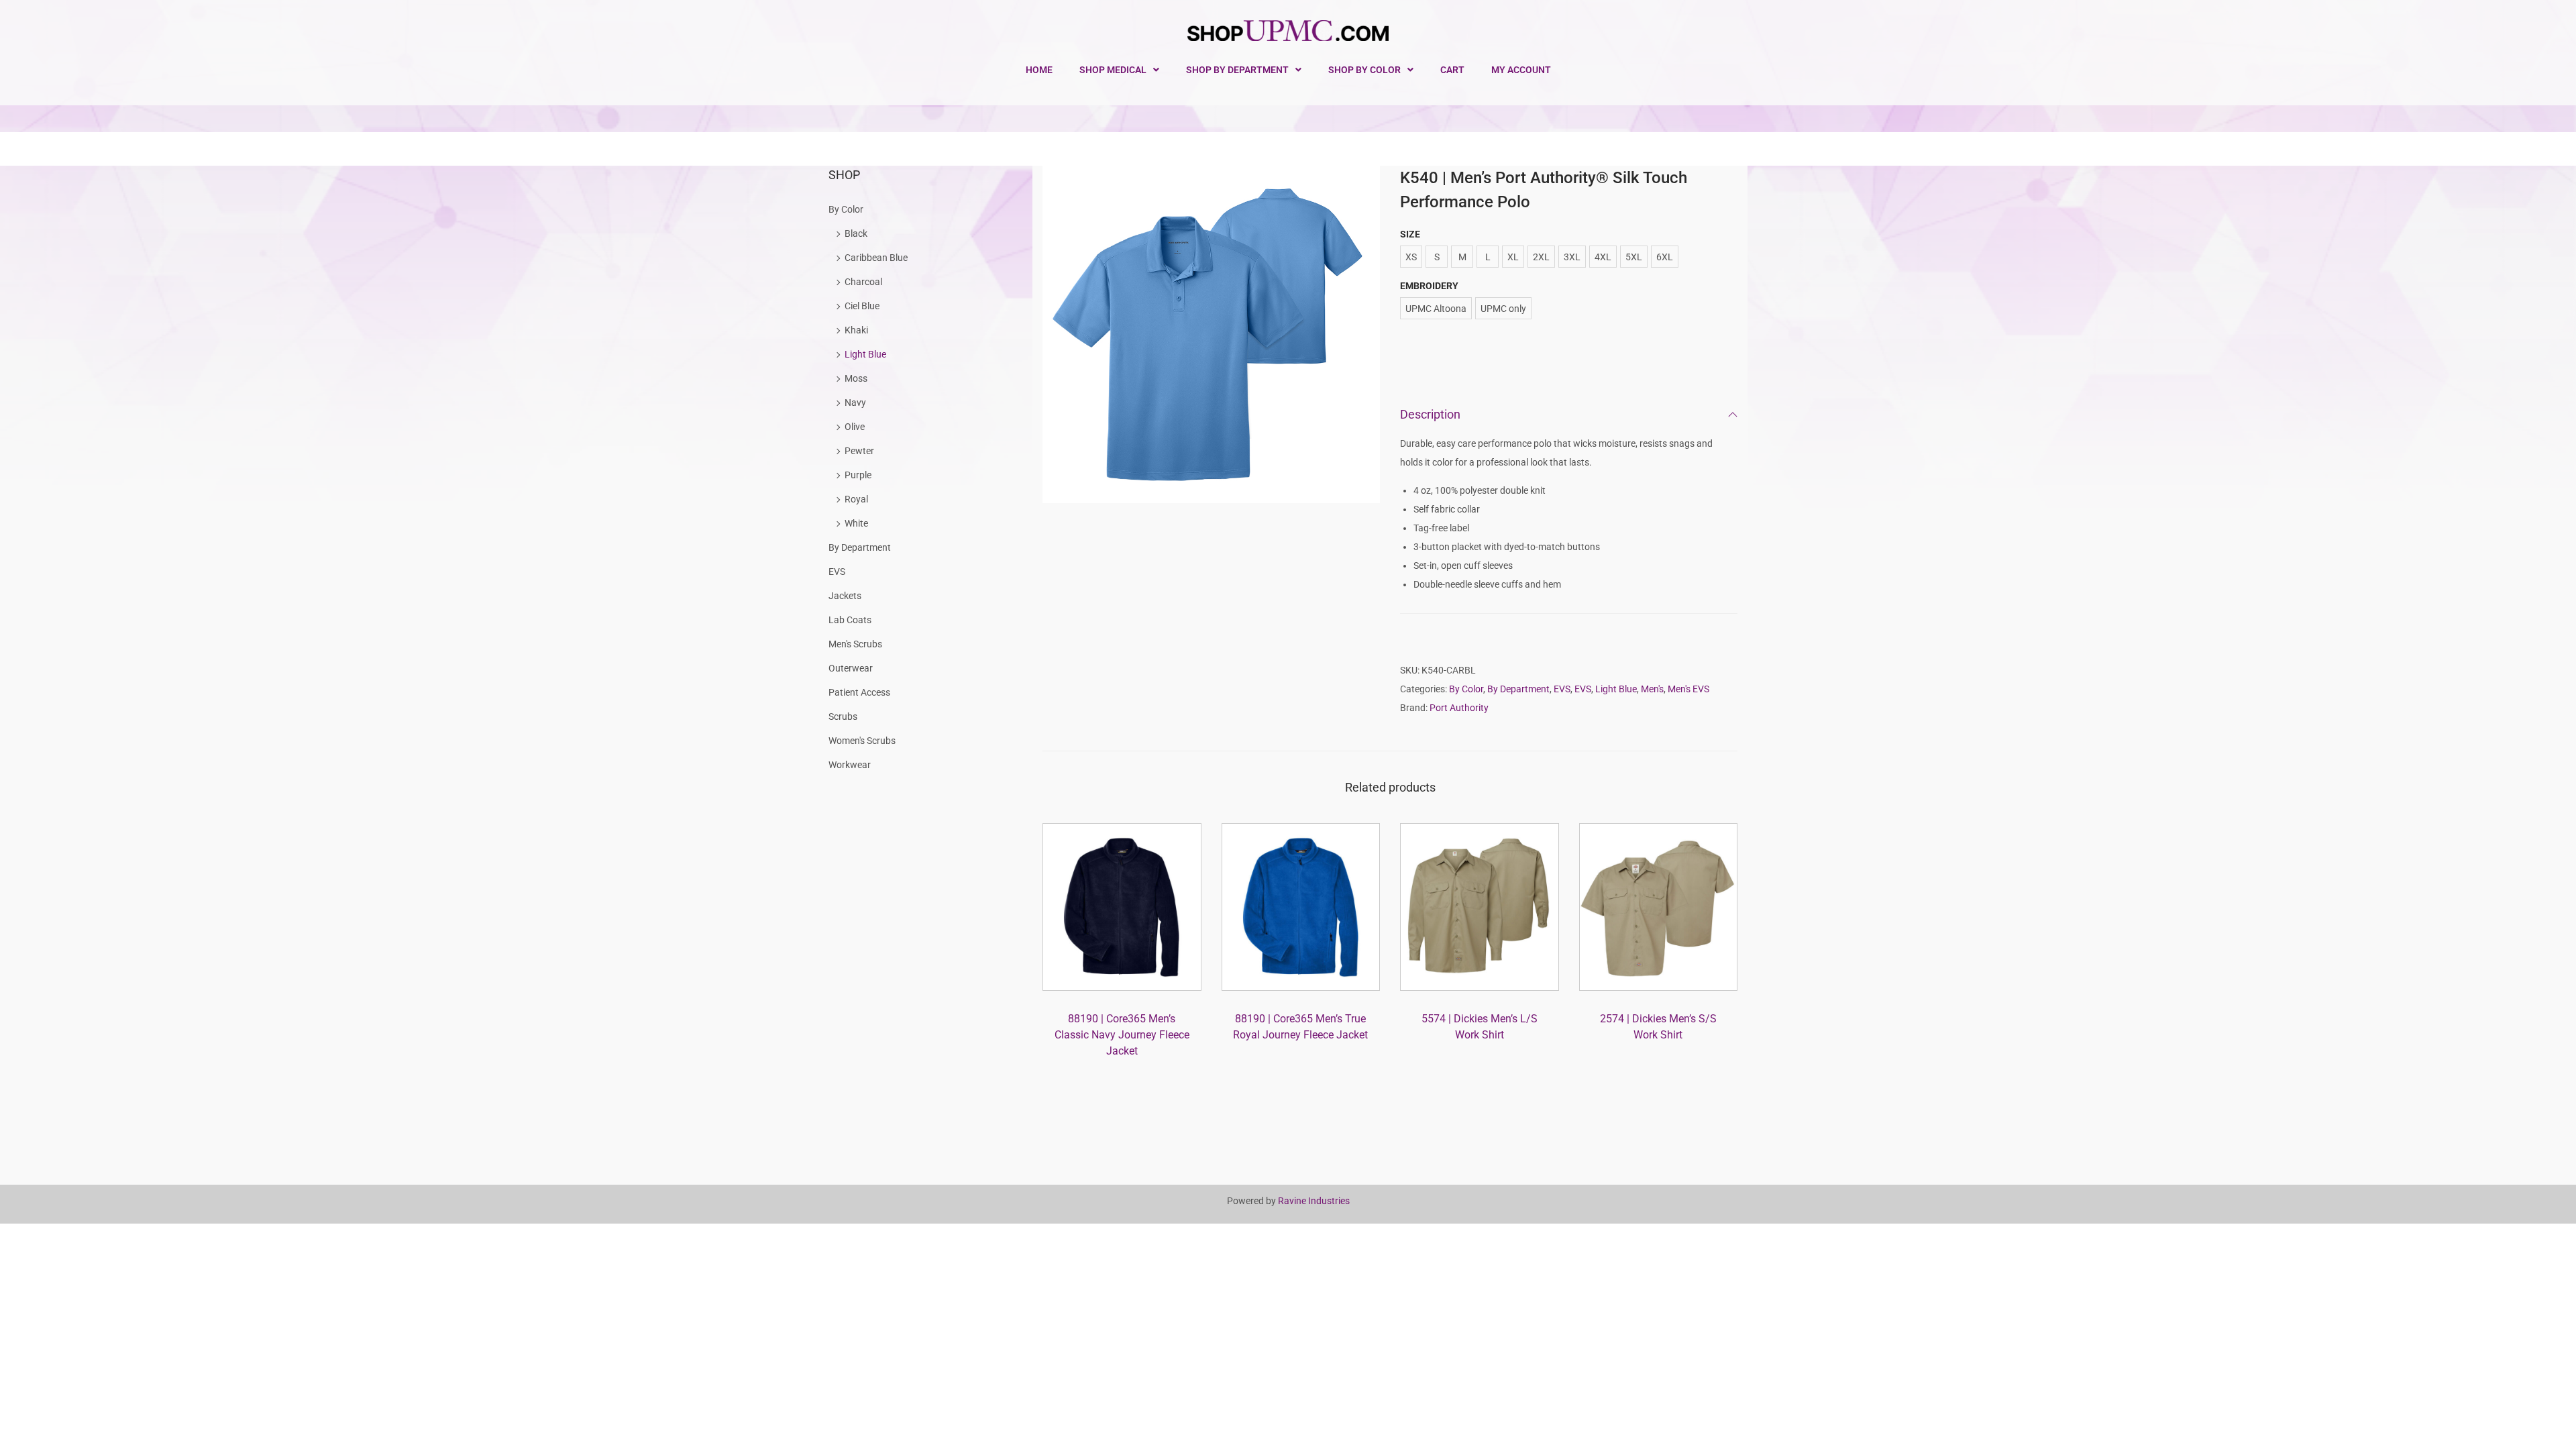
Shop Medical (1113, 70)
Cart (1452, 70)
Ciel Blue (862, 306)
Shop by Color (1364, 70)
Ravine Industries (1314, 1201)
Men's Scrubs (855, 644)
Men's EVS (1688, 689)
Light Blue (1616, 689)
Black (856, 233)
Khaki (856, 330)
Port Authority (1459, 708)
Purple (858, 475)
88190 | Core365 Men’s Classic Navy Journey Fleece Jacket (1122, 1035)
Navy (855, 402)
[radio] (1411, 257)
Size (1410, 234)
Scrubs (843, 716)
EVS (1562, 689)
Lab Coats (850, 620)
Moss (856, 378)
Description (1430, 414)
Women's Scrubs (862, 741)
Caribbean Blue (876, 258)
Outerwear (851, 668)
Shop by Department (1237, 70)
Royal (856, 499)
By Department (1518, 689)
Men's (1652, 689)
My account (1521, 70)
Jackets (845, 596)
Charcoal (863, 282)
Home (1039, 70)
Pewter (859, 451)
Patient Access (859, 692)
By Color (1466, 689)
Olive (855, 427)
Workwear (850, 765)
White (856, 523)
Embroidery (1429, 286)
